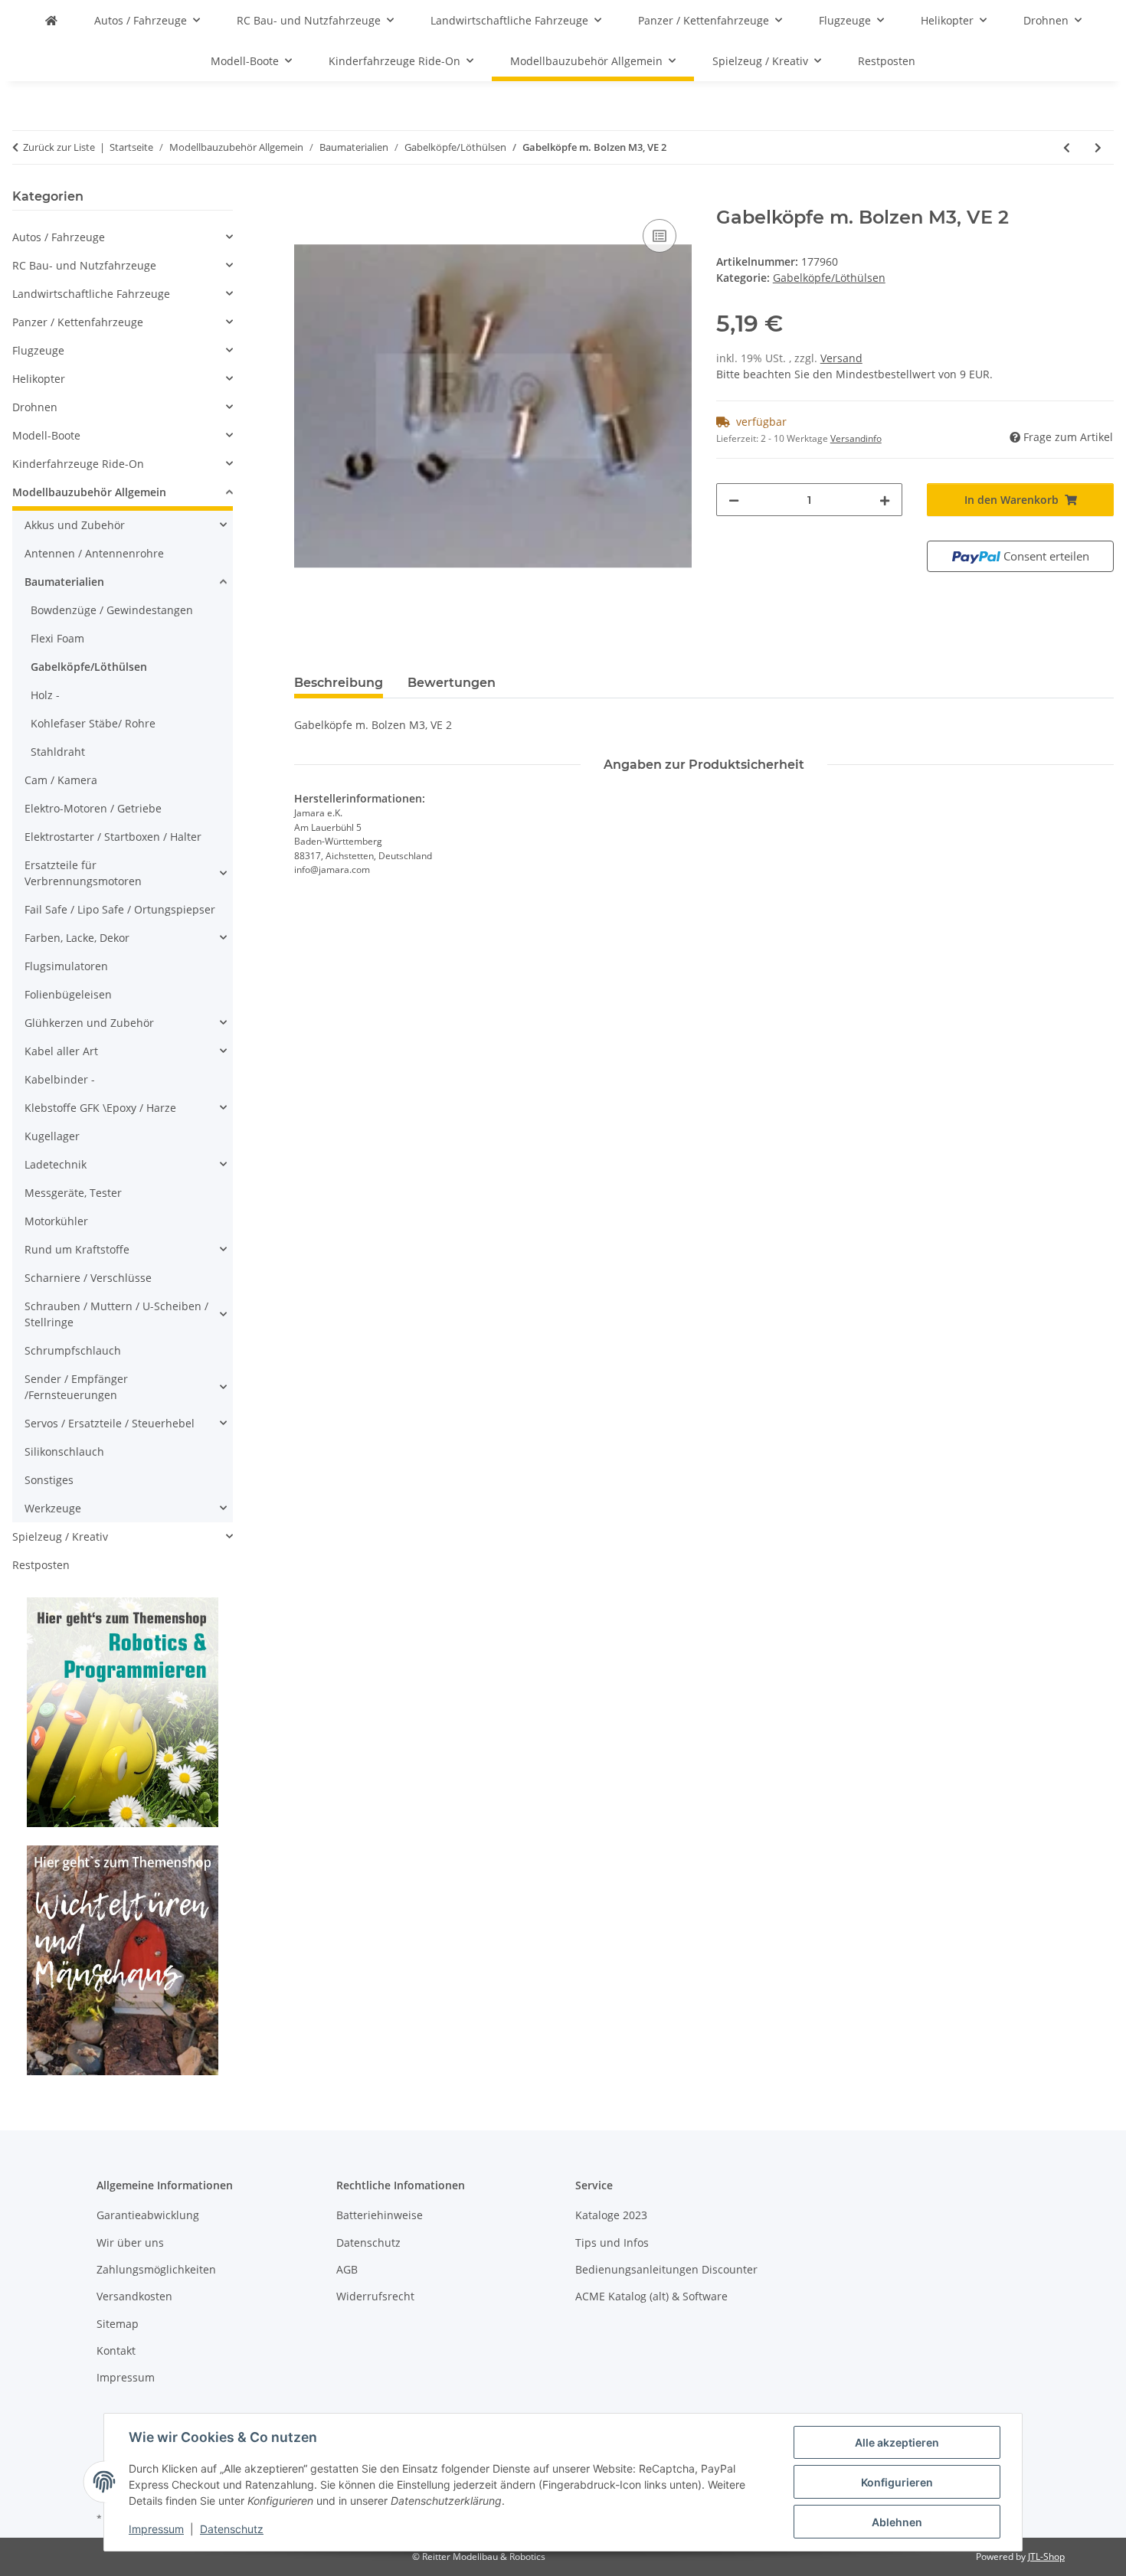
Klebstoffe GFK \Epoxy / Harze (100, 1108)
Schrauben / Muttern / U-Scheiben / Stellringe (116, 1314)
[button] (123, 237)
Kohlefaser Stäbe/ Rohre (93, 723)
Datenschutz (232, 2529)
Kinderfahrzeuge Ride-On (78, 464)
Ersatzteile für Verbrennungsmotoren (83, 873)
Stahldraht (58, 752)
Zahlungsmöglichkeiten (156, 2269)
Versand (841, 358)
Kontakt (116, 2350)
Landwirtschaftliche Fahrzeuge (91, 294)
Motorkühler (56, 1221)
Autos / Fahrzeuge (59, 237)
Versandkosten (134, 2296)
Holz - (45, 695)
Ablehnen (897, 2522)
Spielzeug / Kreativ (60, 1536)
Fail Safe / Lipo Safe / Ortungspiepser (120, 909)
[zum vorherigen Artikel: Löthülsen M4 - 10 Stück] (1067, 147)
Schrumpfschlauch (73, 1350)
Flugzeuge (38, 350)
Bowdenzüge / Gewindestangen (112, 610)
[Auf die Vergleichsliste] (660, 236)
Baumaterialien (64, 582)
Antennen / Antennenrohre (94, 553)
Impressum (156, 2529)
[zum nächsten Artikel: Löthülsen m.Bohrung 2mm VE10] (1098, 147)
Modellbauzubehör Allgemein (89, 492)
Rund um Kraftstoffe (77, 1249)
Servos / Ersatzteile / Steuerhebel (110, 1423)
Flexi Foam (57, 638)
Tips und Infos (612, 2243)
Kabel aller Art (61, 1051)
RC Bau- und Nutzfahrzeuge (84, 265)
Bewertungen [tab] (452, 683)
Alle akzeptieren (897, 2442)
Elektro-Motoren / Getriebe (93, 808)
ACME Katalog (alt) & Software (651, 2296)
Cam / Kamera (61, 780)
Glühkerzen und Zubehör (89, 1023)
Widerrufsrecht (375, 2296)
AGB (347, 2269)
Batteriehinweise (380, 2215)
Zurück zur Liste (59, 147)
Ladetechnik (56, 1164)
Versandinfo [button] (856, 438)
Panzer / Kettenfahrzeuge (78, 322)
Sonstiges (49, 1480)
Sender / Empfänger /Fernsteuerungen (76, 1387)
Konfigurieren (897, 2482)
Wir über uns (130, 2243)
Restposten (41, 1565)
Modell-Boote (46, 435)
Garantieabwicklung (148, 2215)
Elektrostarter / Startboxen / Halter (113, 837)
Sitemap (118, 2324)
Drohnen (35, 407)
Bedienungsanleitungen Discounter (666, 2269)
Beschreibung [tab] (339, 683)
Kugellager (52, 1136)
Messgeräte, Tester (73, 1193)
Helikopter (39, 379)
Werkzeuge (53, 1508)
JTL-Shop (1046, 2556)
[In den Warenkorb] (306, 198)
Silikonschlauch (64, 1451)
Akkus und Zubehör (75, 525)
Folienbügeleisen (68, 994)
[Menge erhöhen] (885, 500)
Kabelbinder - (60, 1079)
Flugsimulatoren (66, 966)
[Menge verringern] (734, 500)
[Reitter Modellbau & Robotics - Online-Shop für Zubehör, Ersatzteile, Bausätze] (51, 20)
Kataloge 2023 (611, 2215)
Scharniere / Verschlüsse (88, 1278)
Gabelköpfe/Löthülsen (829, 278)
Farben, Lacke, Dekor (77, 938)
